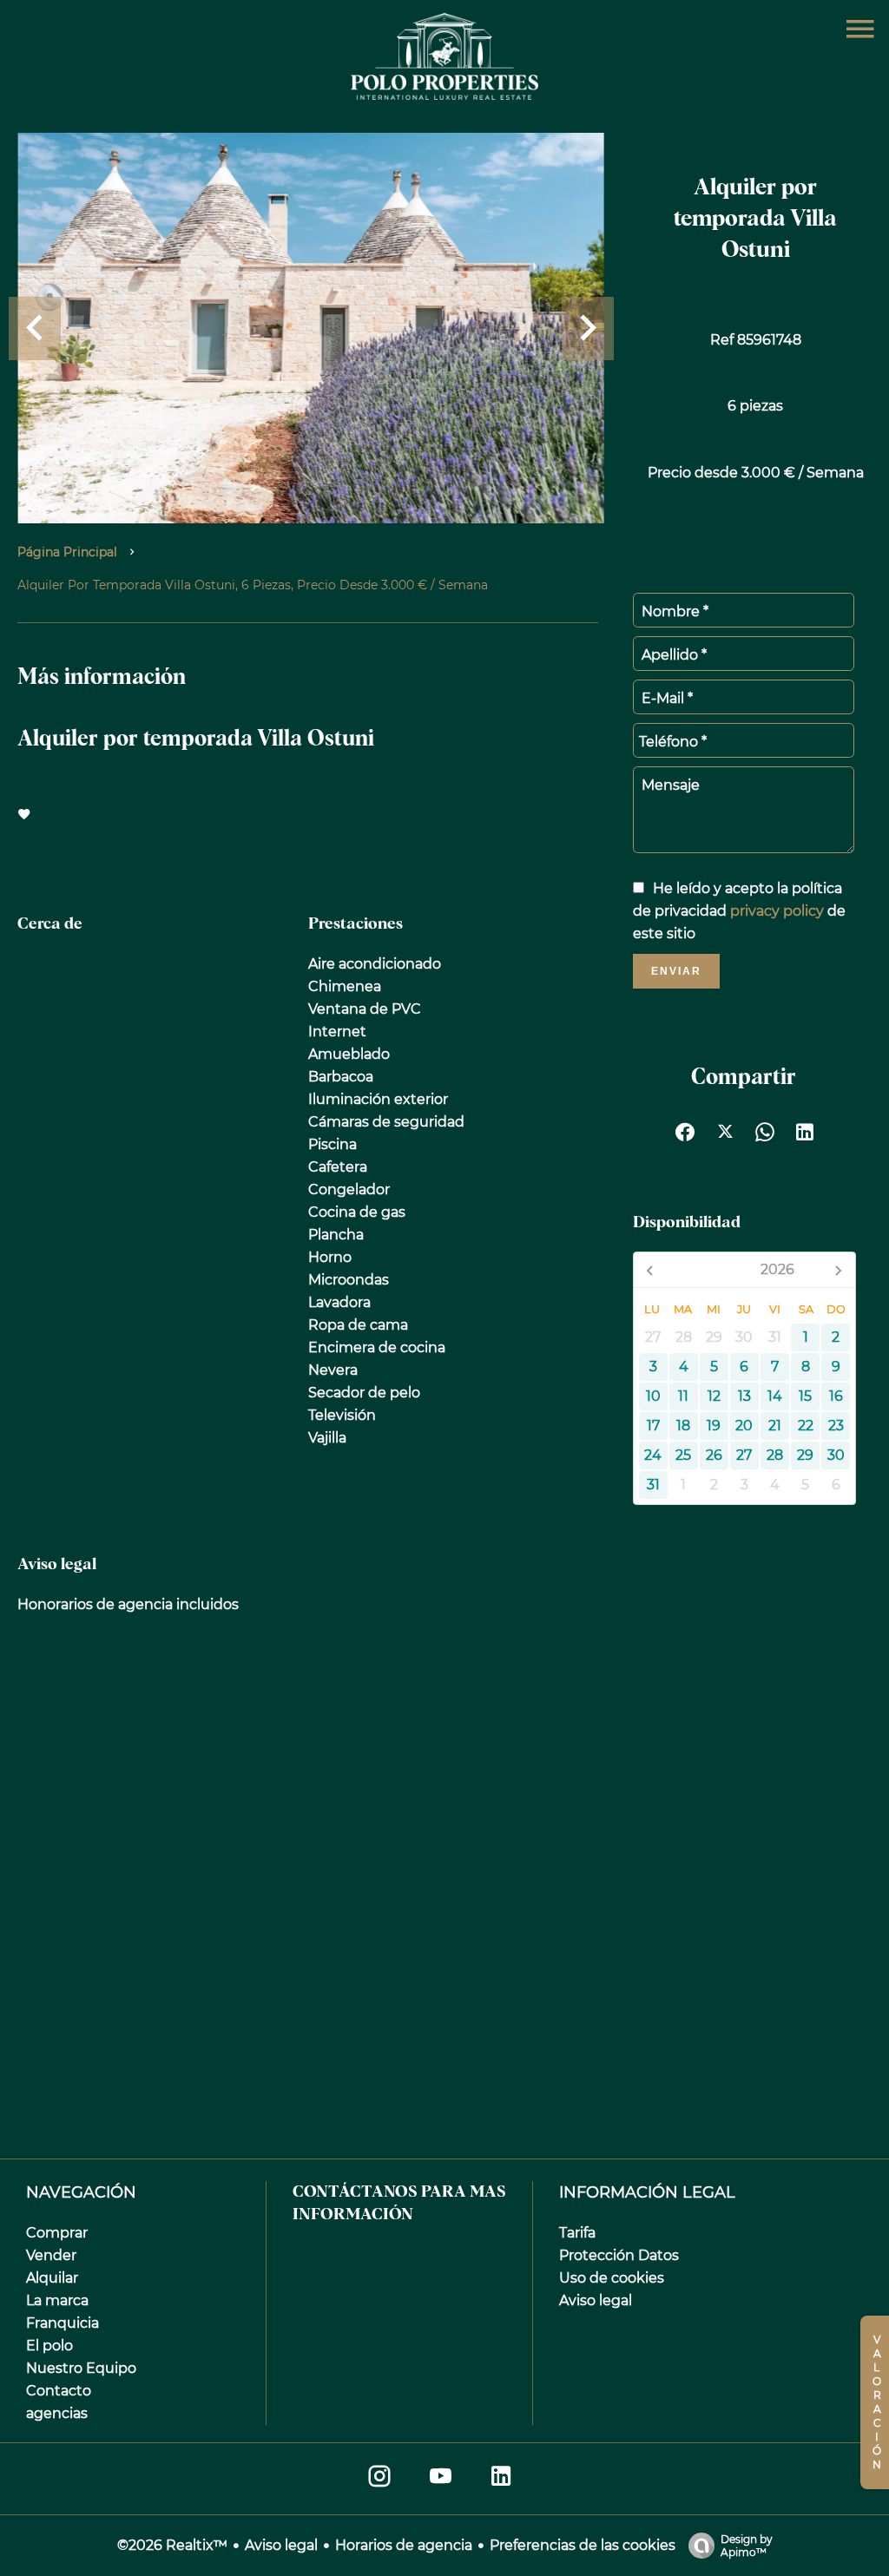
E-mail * (667, 698)
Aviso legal (281, 2545)
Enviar (676, 971)
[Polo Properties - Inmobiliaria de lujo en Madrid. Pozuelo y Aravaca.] (444, 95)
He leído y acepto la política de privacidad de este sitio (739, 911)
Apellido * (674, 655)
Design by (747, 2546)
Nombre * (675, 611)
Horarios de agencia (404, 2545)
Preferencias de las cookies (583, 2545)
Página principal (67, 552)
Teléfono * (673, 742)
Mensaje (671, 785)
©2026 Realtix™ (172, 2545)
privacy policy (777, 911)
